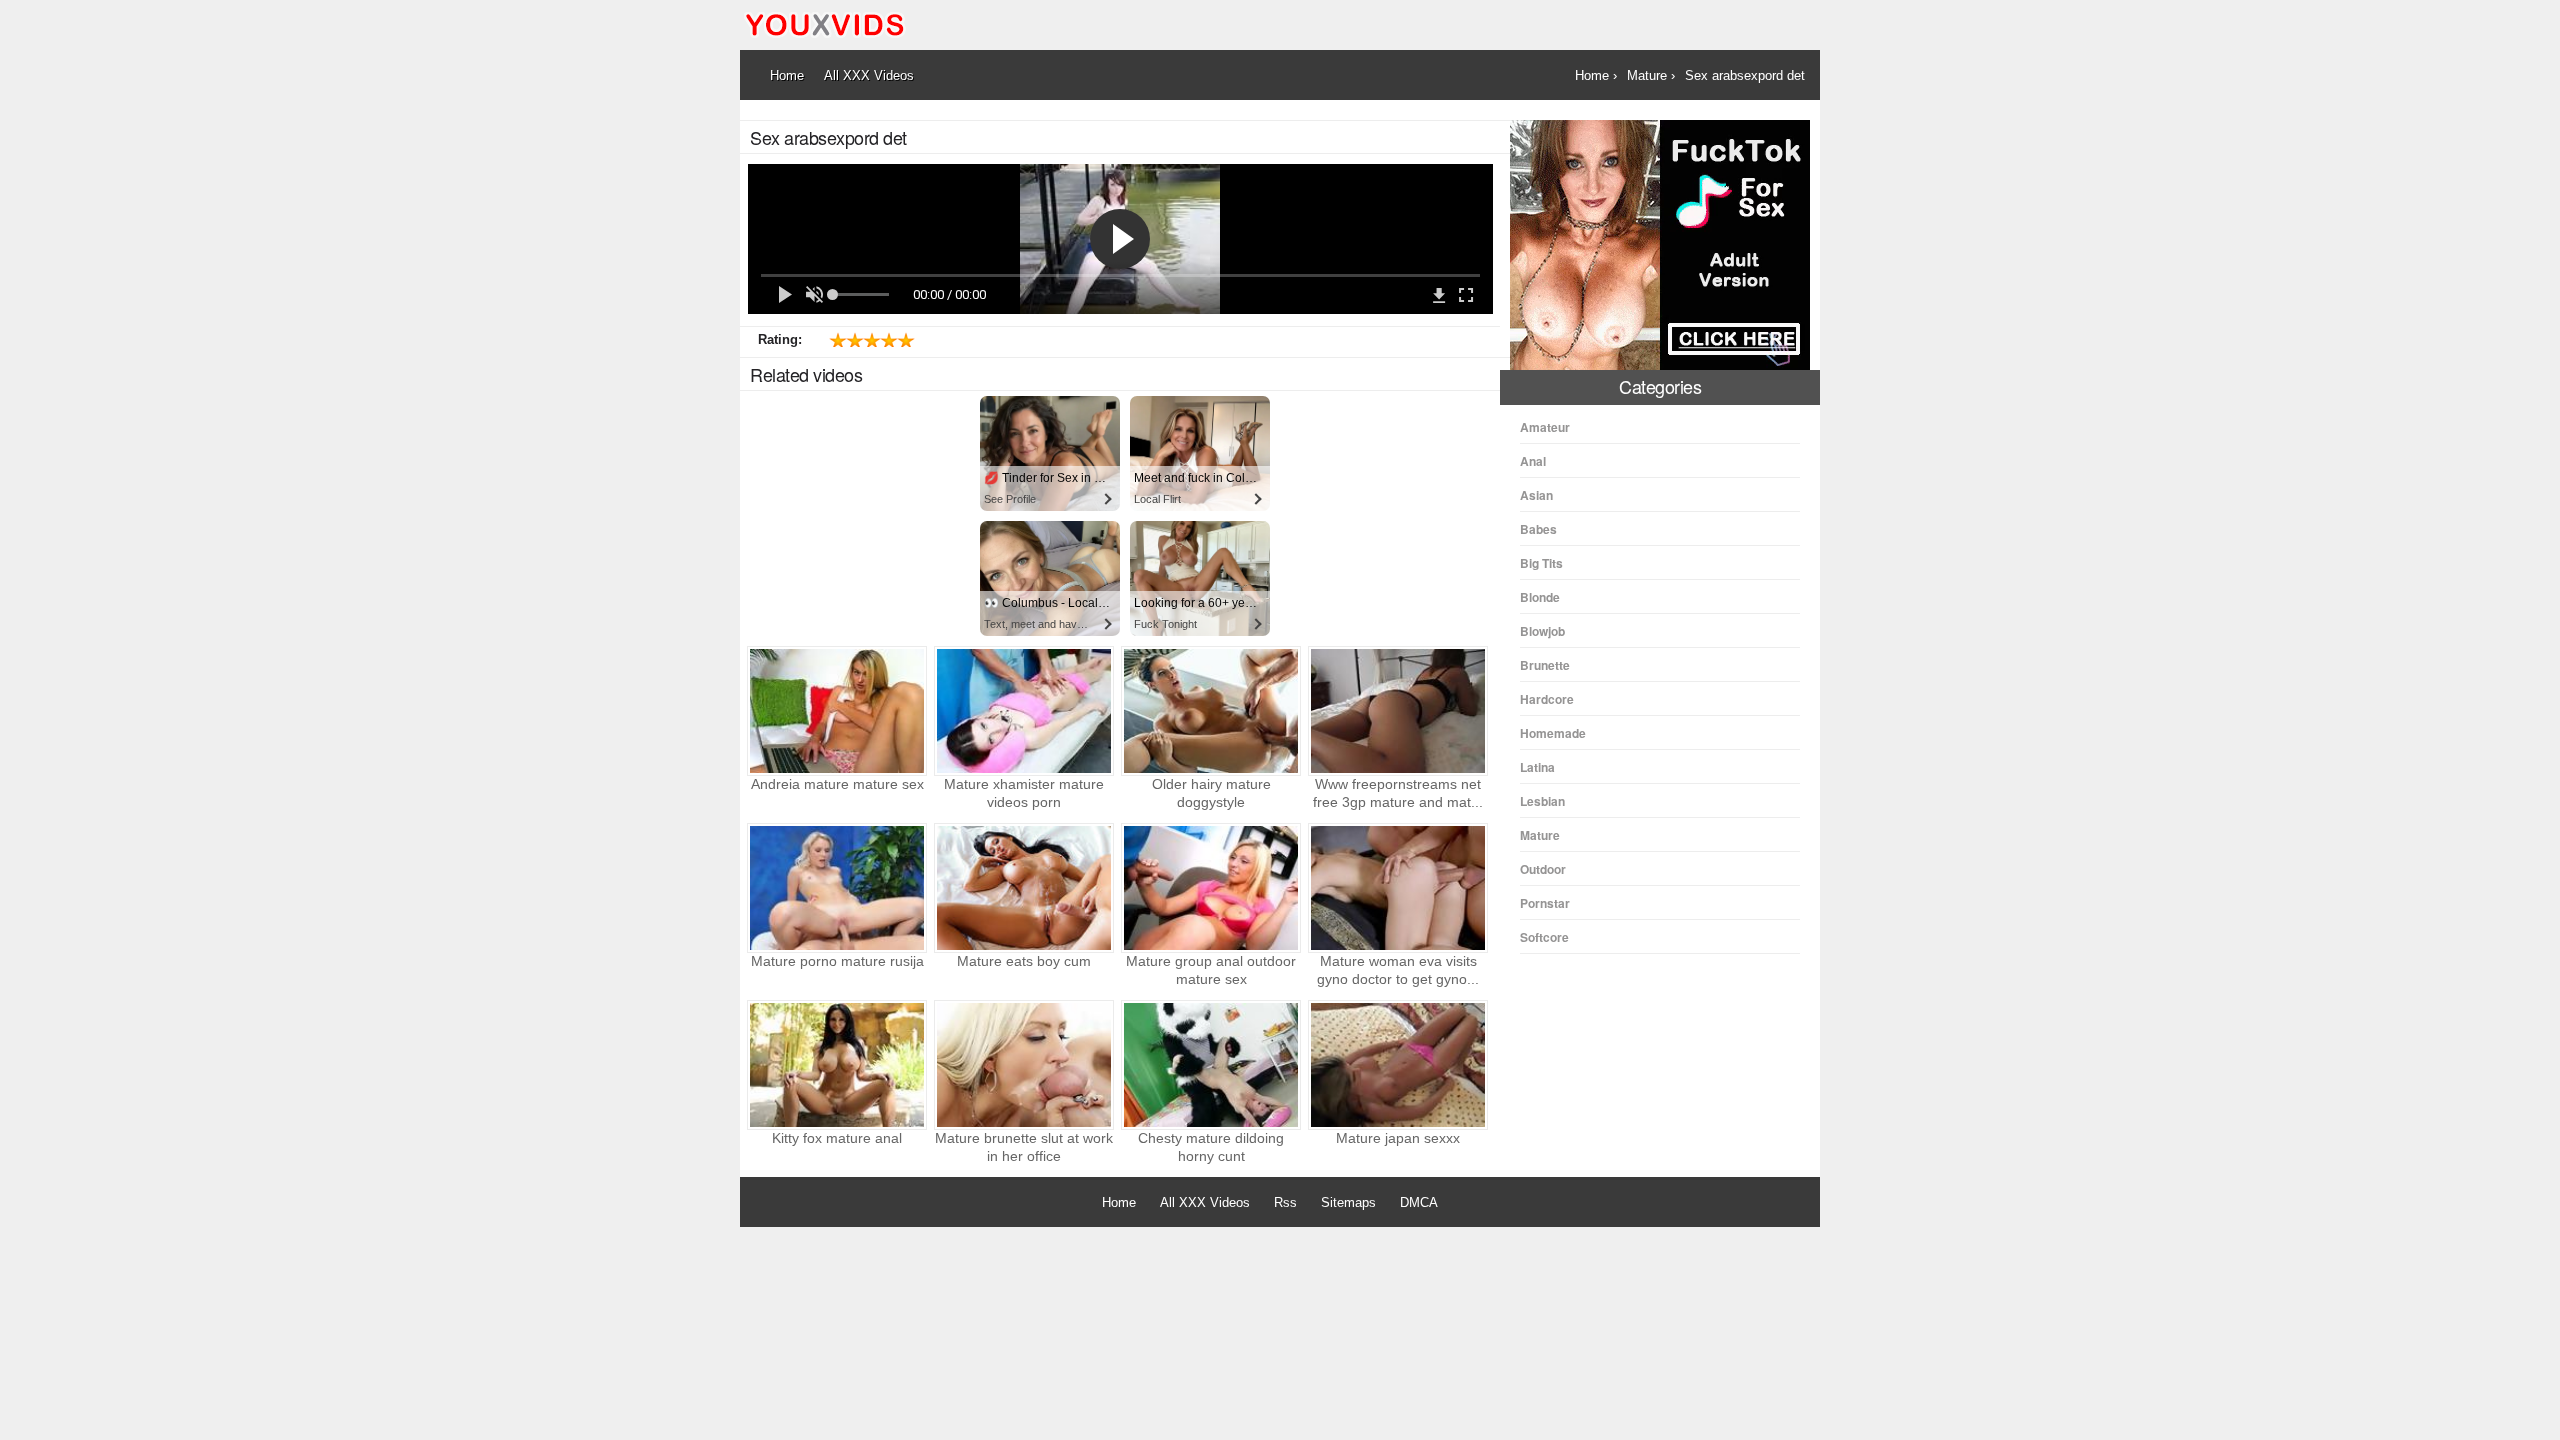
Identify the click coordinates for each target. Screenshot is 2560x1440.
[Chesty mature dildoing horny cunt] (1211, 1065)
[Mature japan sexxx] (1398, 1065)
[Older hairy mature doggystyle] (1211, 711)
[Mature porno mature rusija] (837, 888)
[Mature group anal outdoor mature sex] (1211, 888)
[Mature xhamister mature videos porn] (1024, 711)
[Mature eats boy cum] (1024, 888)
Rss (1285, 1202)
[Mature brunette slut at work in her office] (1024, 1065)
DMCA (1419, 1202)
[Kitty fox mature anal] (837, 1065)
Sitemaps (1348, 1202)
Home (1119, 1202)
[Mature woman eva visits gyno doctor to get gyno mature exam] (1398, 888)
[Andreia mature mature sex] (837, 711)
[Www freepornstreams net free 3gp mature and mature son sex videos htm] (1398, 711)
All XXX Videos (1205, 1202)
